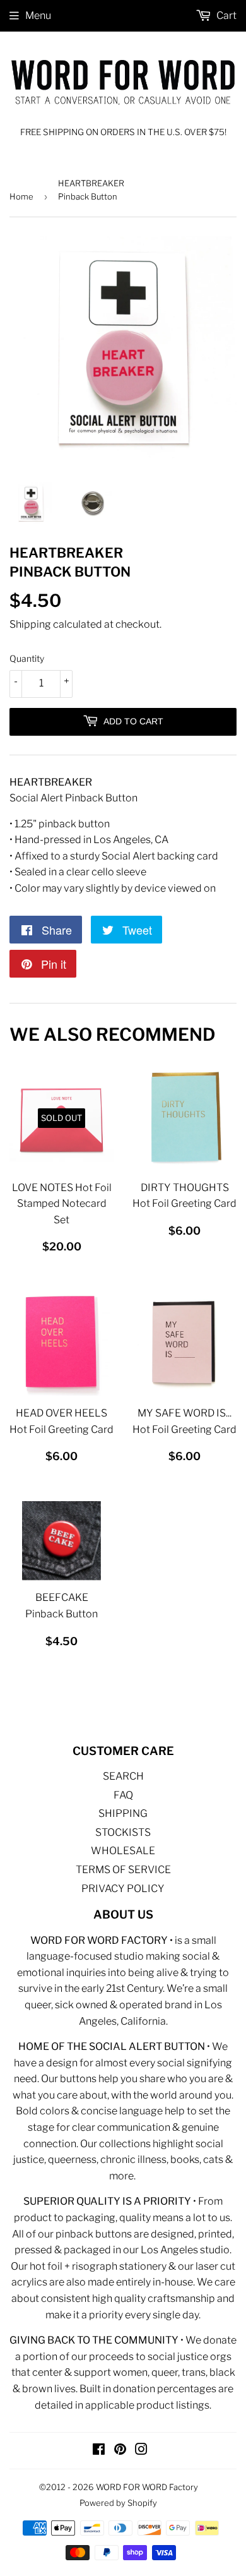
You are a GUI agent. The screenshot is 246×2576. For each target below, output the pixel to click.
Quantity (27, 658)
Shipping (30, 624)
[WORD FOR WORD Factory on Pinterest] (120, 2451)
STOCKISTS (123, 1832)
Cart (225, 15)
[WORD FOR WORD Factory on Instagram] (141, 2451)
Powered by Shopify (118, 2503)
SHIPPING (123, 1813)
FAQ (123, 1795)
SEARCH (123, 1776)
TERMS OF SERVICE (123, 1870)
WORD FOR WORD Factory (147, 2487)
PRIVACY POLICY (123, 1889)
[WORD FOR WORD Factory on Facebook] (99, 2451)
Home (21, 196)
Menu (38, 15)
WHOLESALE (123, 1851)
